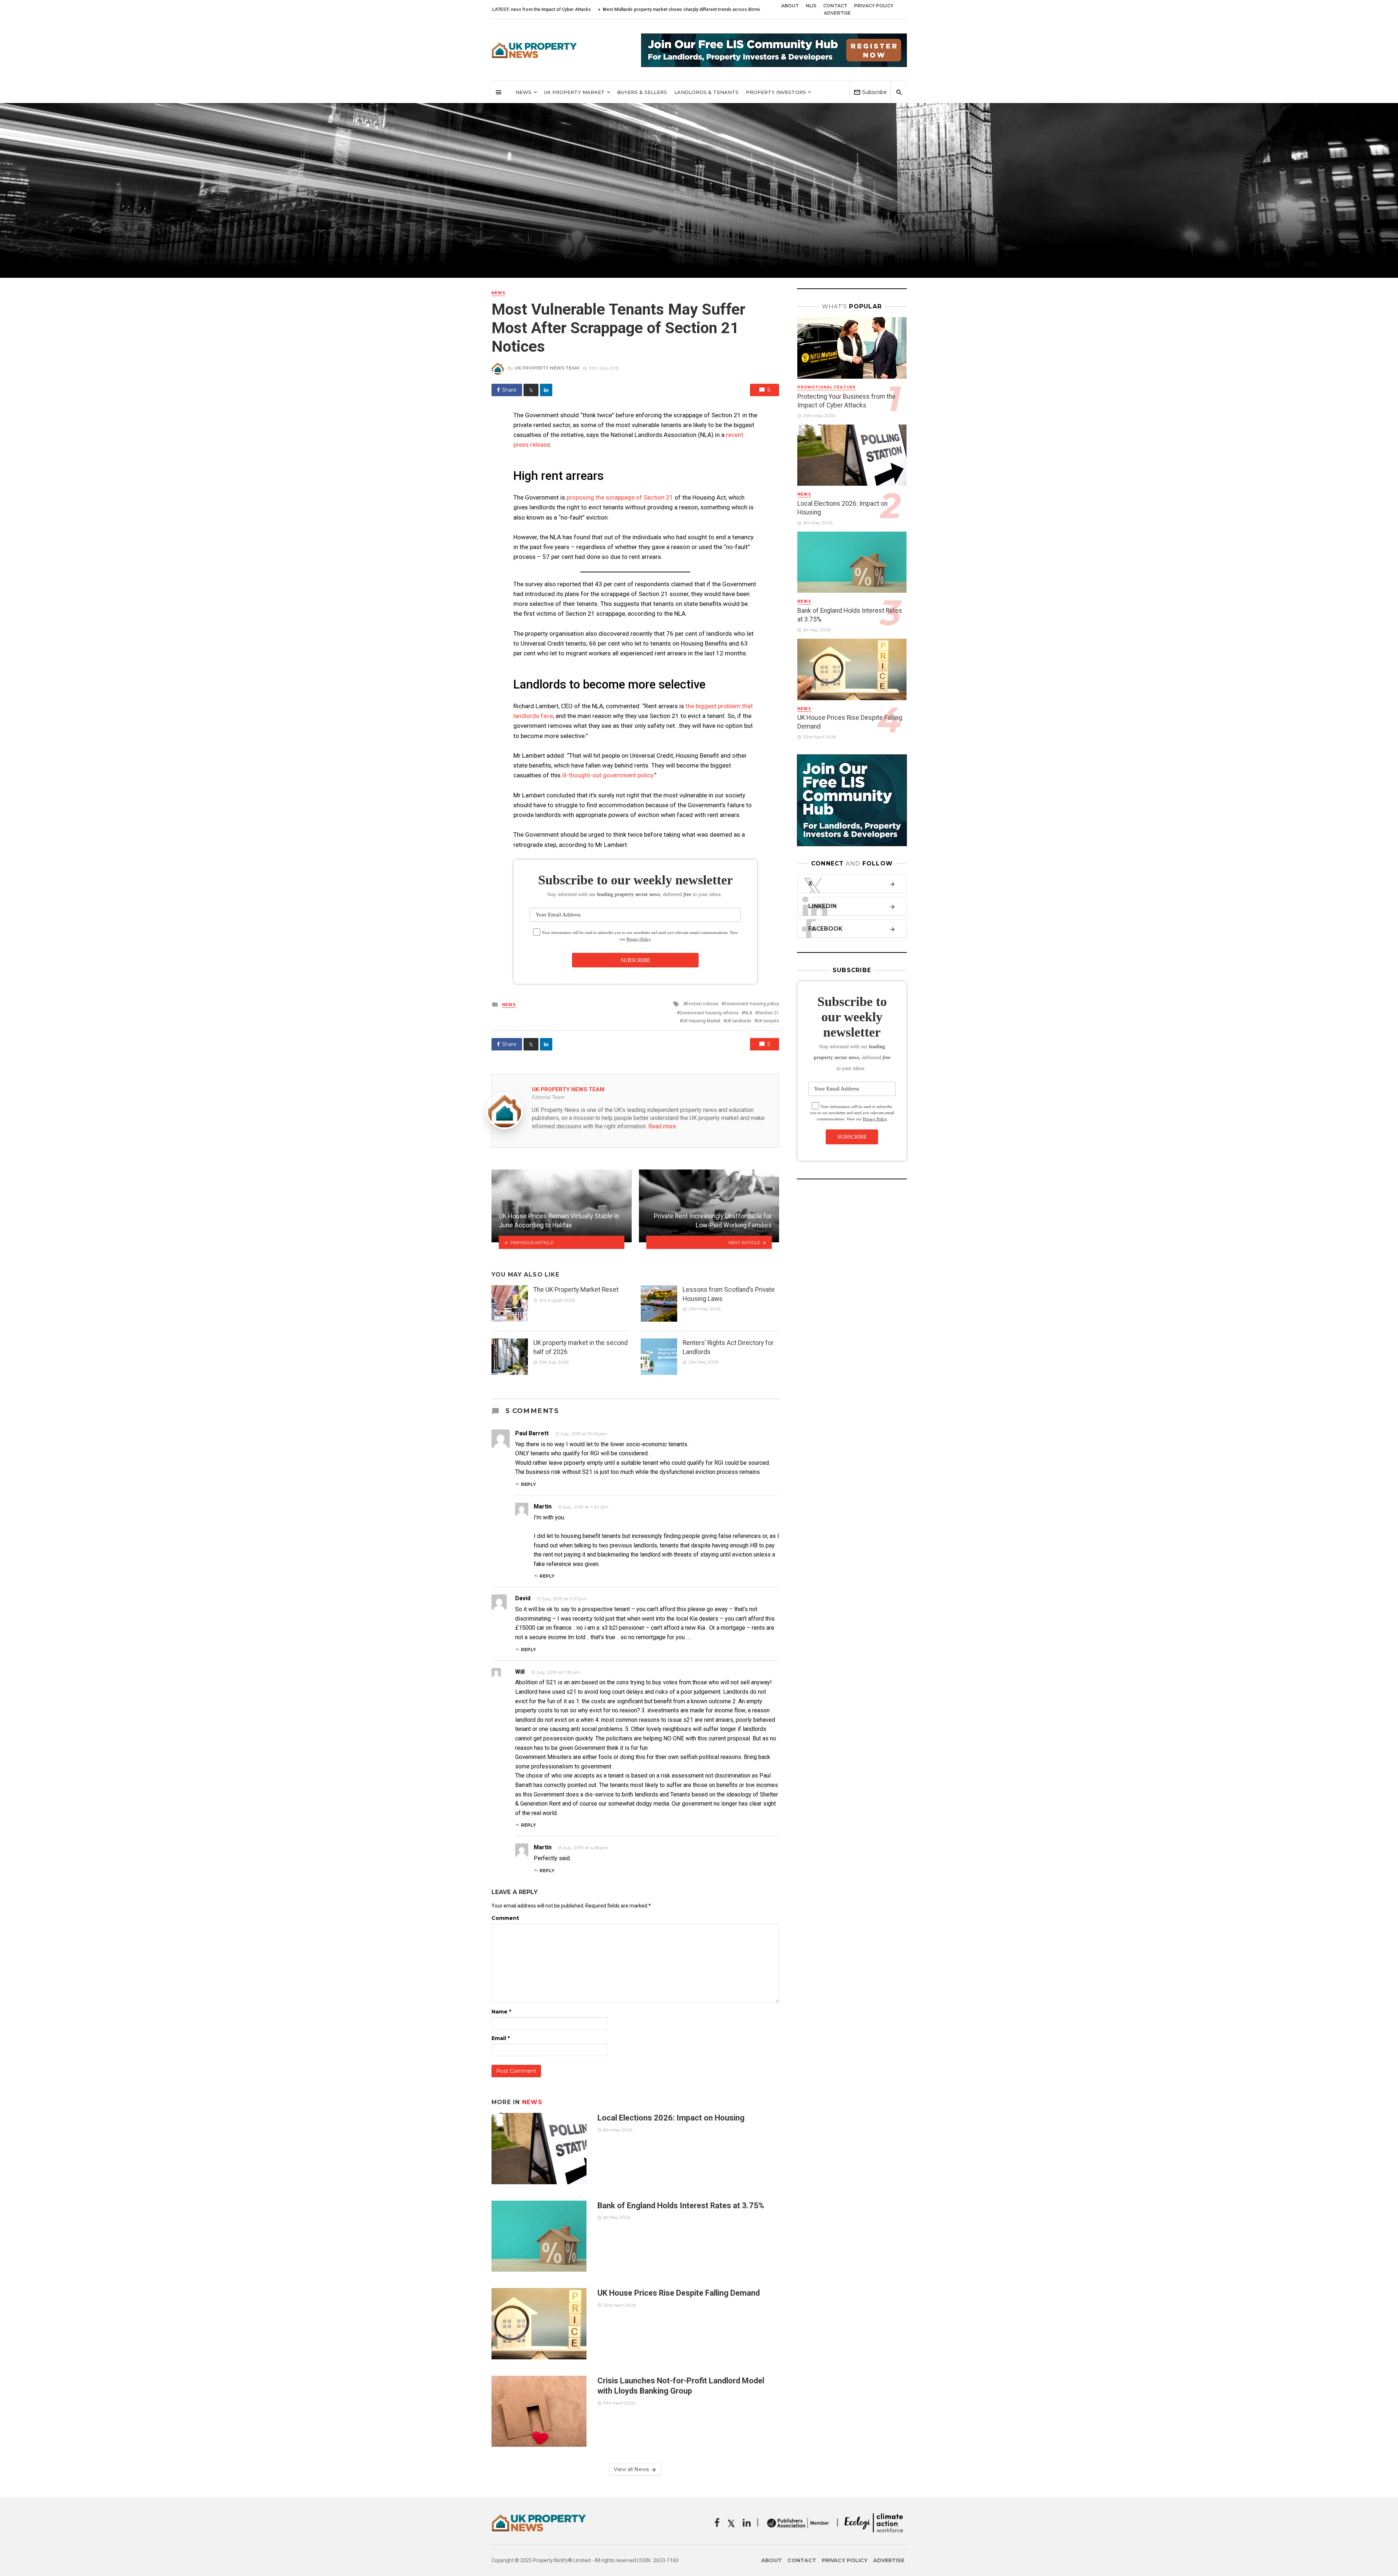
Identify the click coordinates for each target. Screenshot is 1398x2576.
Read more (662, 1126)
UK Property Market (574, 92)
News (524, 92)
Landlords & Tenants (706, 92)
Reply (528, 1484)
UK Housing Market (701, 1021)
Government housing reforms (709, 1013)
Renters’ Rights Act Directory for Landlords (728, 1347)
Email (501, 2038)
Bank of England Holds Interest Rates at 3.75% (681, 2206)
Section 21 (768, 1013)
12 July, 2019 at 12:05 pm (581, 1434)
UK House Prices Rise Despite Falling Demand (680, 2293)
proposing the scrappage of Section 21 (620, 497)
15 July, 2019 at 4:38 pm (583, 1848)
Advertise (837, 13)
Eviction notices (702, 1004)
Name (501, 2012)
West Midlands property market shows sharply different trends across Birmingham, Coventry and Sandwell (569, 9)
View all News (631, 2469)
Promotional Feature (827, 387)
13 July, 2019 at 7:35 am (556, 1672)
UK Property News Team (547, 368)
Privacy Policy (874, 6)
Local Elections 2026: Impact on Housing (732, 9)
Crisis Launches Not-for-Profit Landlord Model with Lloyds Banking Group (681, 2386)
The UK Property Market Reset (576, 1290)
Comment (505, 1918)
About (790, 6)
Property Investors (776, 92)
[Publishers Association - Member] (798, 2523)
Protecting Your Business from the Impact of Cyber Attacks (846, 401)
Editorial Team (548, 1097)
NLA (748, 1013)
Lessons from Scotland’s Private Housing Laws (729, 1294)
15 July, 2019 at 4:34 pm (583, 1507)
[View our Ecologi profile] (874, 2523)
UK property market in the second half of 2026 (580, 1347)
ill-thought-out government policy (608, 775)
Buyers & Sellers (642, 92)
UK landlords (739, 1021)
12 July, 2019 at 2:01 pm (562, 1599)
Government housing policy (751, 1004)
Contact (835, 6)
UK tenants (768, 1021)
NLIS (811, 6)
